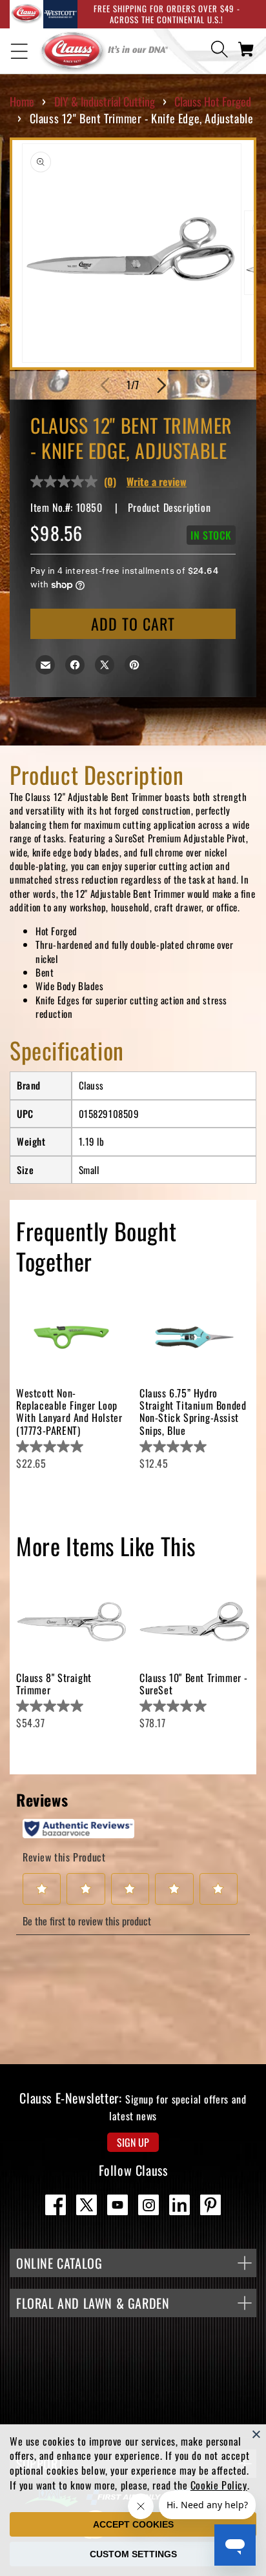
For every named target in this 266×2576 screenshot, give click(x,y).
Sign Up (133, 2142)
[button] (19, 51)
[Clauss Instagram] (148, 2205)
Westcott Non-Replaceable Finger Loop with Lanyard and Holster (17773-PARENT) (69, 1412)
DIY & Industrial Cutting (105, 101)
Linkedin (179, 2205)
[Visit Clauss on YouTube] (118, 2205)
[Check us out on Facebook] (56, 2205)
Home (22, 101)
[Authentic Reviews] (78, 1829)
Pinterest (210, 2205)
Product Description (169, 507)
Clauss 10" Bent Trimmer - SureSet (194, 1684)
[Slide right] (161, 385)
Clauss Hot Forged (213, 101)
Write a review (157, 482)
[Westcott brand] (60, 14)
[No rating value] (67, 482)
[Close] (256, 2434)
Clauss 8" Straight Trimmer (54, 1684)
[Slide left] (105, 385)
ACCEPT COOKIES (133, 2524)
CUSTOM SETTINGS (133, 2554)
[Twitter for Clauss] (87, 2205)
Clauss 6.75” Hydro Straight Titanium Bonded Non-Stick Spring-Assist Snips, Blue (193, 1412)
